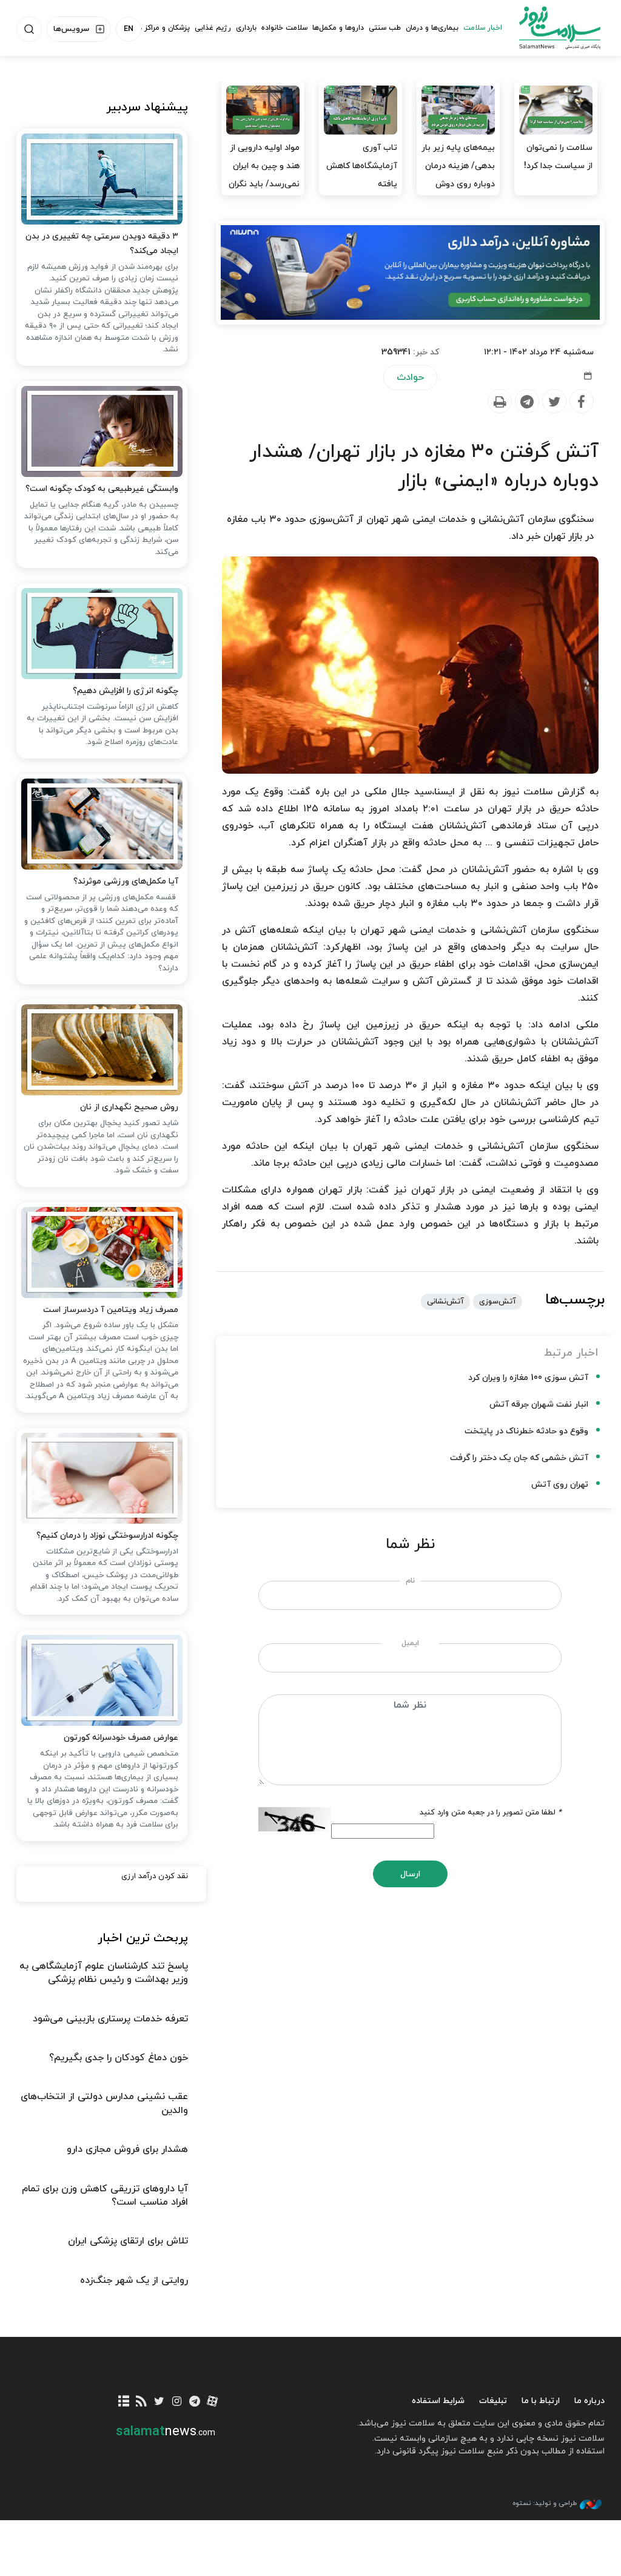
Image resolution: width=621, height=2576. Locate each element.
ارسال (410, 1874)
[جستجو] (29, 29)
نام (410, 1581)
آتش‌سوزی (498, 1302)
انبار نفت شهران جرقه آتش (539, 1405)
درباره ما (589, 2401)
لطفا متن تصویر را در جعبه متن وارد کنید (491, 1813)
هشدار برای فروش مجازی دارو (127, 2149)
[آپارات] (212, 2402)
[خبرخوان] (142, 2402)
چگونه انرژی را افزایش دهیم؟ (126, 691)
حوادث (410, 377)
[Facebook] (581, 402)
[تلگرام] (194, 2402)
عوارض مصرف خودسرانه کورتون (121, 1738)
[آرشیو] (123, 2402)
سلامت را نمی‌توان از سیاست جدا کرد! (558, 157)
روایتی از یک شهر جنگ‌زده (134, 2280)
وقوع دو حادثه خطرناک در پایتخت (526, 1431)
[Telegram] (526, 402)
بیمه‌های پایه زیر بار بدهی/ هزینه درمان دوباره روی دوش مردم (458, 175)
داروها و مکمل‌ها (338, 28)
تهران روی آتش (560, 1485)
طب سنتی (385, 28)
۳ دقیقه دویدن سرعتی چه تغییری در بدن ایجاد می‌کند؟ (102, 244)
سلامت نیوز (560, 27)
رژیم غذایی (213, 28)
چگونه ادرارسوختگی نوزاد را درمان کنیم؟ (107, 1536)
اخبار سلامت (483, 28)
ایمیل (410, 1643)
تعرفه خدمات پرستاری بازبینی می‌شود (110, 2019)
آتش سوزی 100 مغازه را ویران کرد (528, 1378)
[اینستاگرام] (177, 2402)
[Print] (499, 402)
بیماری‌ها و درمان (432, 28)
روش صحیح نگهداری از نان (129, 1107)
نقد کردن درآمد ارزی (155, 1876)
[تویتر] (159, 2402)
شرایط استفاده (438, 2401)
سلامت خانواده (284, 28)
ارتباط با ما (541, 2401)
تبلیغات (493, 2401)
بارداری (246, 28)
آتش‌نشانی (445, 1302)
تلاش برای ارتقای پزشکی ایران (128, 2241)
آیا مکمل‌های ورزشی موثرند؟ (126, 881)
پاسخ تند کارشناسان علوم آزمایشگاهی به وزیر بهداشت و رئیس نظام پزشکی (104, 1973)
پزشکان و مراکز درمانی (156, 28)
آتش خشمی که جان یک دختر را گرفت (519, 1458)
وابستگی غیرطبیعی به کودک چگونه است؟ (102, 489)
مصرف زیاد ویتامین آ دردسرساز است (111, 1310)
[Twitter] (554, 402)
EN (129, 29)
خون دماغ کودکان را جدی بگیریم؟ (119, 2058)
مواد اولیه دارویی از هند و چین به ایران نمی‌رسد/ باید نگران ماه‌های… (264, 175)
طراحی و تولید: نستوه (545, 2503)
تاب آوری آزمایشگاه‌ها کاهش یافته (362, 166)
